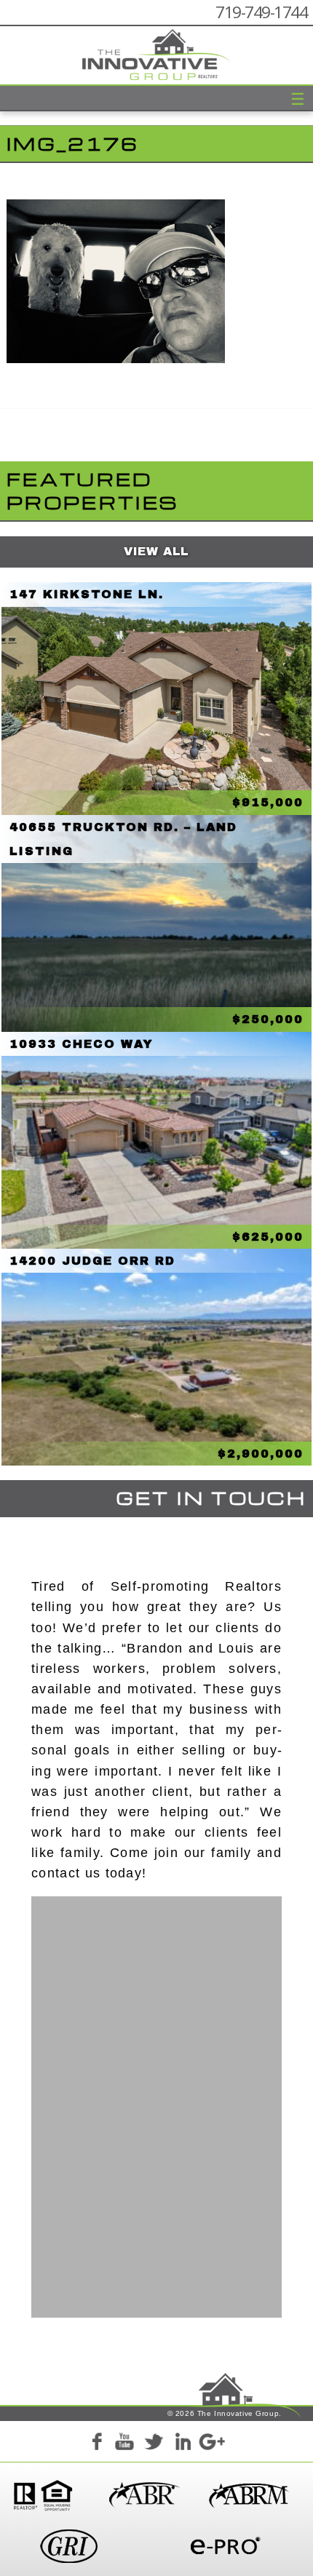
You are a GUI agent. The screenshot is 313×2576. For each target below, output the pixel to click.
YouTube (124, 2444)
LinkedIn (183, 2444)
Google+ (211, 2444)
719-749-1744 (261, 12)
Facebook (96, 2444)
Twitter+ (154, 2444)
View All (156, 551)
